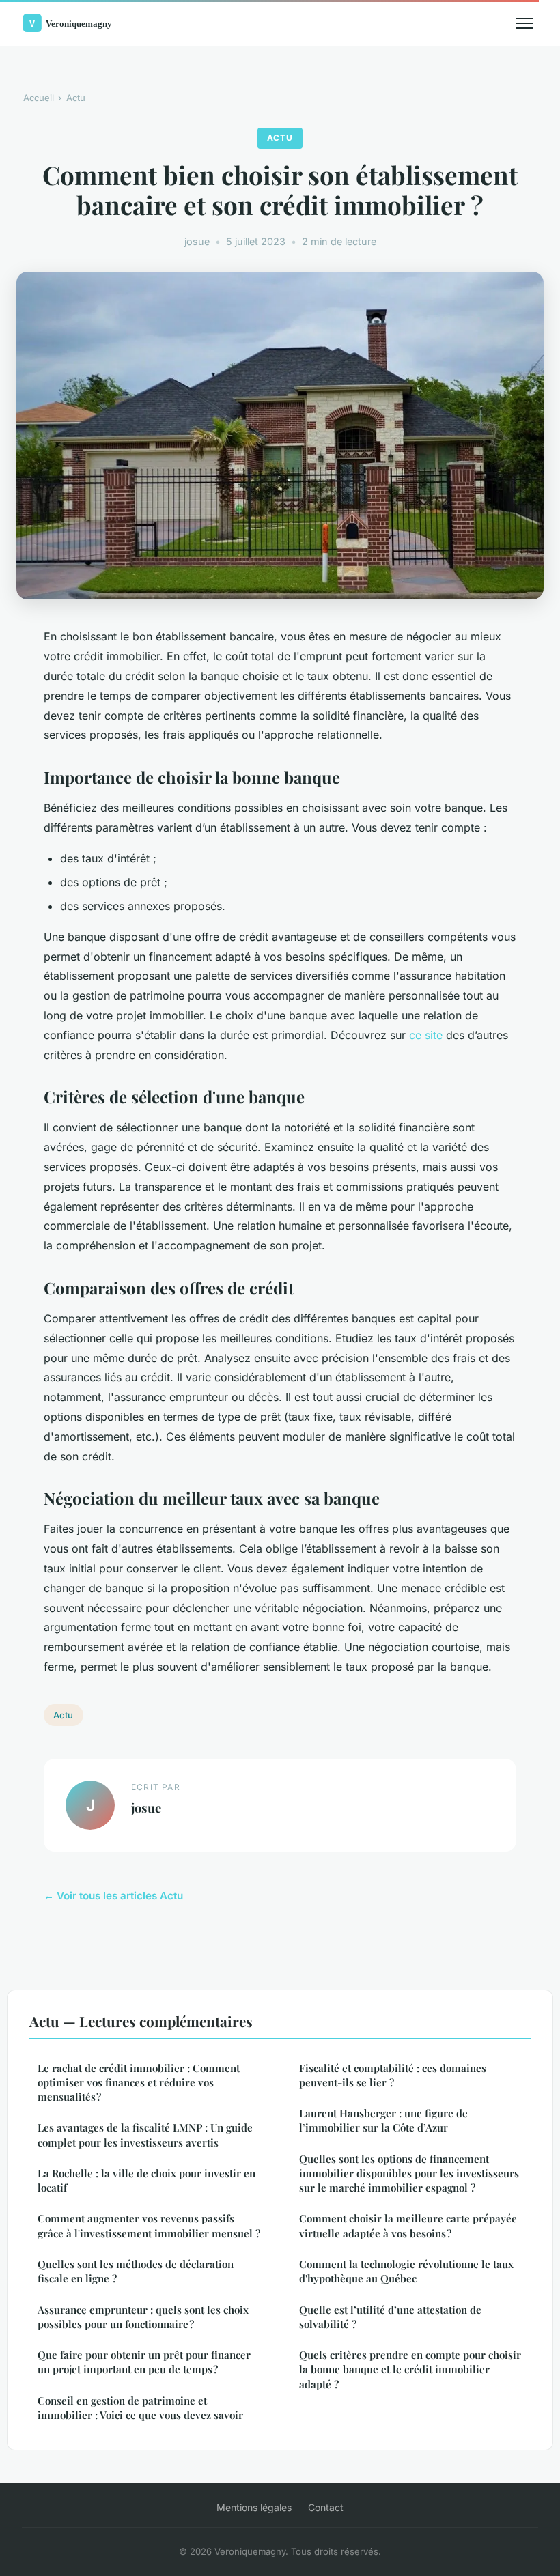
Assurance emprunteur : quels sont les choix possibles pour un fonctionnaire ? (143, 2317)
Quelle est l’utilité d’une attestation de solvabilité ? (390, 2317)
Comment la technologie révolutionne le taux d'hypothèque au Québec (406, 2271)
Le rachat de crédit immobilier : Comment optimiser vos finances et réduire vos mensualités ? (139, 2083)
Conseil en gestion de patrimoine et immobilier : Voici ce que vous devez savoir (140, 2408)
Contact (326, 2507)
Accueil (39, 98)
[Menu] (524, 23)
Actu (76, 98)
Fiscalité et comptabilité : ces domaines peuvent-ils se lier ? (393, 2075)
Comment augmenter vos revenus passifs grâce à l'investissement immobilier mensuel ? (149, 2225)
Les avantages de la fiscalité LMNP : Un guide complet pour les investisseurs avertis (145, 2135)
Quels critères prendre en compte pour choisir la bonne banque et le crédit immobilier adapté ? (410, 2369)
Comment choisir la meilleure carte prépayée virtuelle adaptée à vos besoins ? (408, 2225)
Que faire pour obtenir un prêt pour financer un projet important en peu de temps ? (144, 2362)
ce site (426, 1035)
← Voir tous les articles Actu (113, 1896)
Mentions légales (254, 2507)
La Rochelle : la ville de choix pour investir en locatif (146, 2180)
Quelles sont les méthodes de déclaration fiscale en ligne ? (136, 2271)
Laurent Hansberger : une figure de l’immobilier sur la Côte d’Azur (383, 2120)
